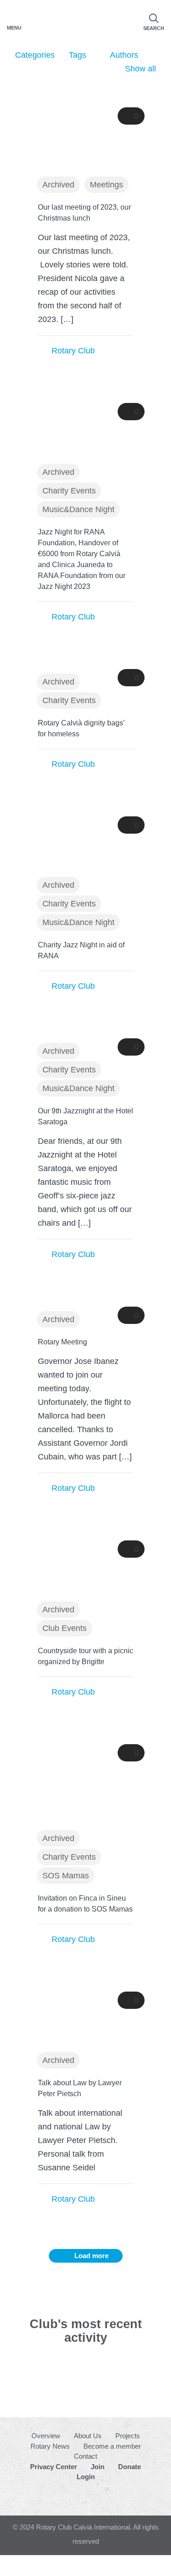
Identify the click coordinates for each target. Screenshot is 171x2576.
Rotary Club (73, 351)
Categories (35, 55)
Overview (46, 2436)
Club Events (65, 1628)
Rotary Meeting (62, 1342)
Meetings (106, 185)
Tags (78, 55)
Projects (128, 2436)
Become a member (112, 2446)
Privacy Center (54, 2467)
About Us (88, 2436)
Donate (130, 2467)
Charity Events (69, 491)
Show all (140, 69)
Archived (58, 185)
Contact (85, 2456)
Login (86, 2477)
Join (98, 2467)
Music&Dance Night (78, 509)
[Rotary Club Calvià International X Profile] (96, 2497)
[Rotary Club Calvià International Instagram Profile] (75, 2497)
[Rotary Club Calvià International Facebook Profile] (53, 2496)
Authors (124, 55)
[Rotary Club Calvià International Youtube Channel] (117, 2497)
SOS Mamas (66, 1876)
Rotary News (50, 2446)
